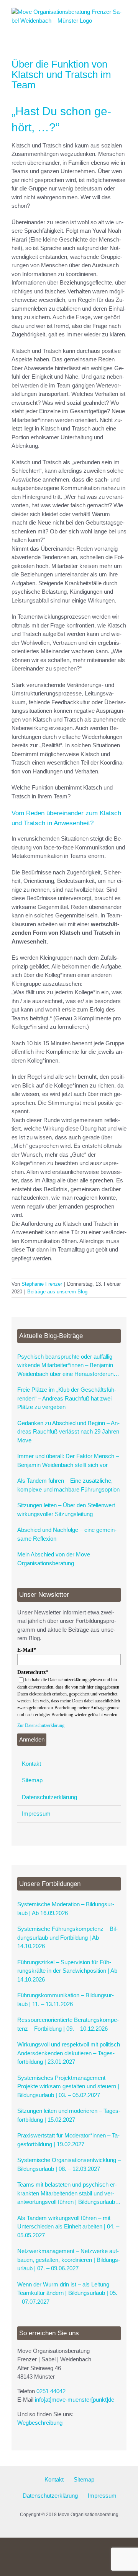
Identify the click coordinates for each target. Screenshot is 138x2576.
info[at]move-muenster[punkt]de (75, 2400)
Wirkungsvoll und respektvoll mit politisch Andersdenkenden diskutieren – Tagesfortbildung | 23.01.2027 (69, 2053)
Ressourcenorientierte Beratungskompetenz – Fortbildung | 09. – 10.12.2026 (68, 2024)
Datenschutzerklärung (49, 1797)
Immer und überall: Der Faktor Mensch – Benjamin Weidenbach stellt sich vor (68, 1460)
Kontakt (31, 1764)
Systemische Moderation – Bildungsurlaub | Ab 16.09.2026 (66, 1909)
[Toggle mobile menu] (123, 29)
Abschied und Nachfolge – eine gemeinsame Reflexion (67, 1534)
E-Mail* (27, 1650)
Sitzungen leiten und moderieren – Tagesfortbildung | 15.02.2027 (69, 2115)
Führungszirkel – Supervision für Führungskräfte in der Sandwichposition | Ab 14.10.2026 (67, 1971)
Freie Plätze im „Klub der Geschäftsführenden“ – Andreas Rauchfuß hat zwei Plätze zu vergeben (67, 1398)
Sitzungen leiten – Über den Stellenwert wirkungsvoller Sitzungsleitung (66, 1510)
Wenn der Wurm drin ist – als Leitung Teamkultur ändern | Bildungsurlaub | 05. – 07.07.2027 (67, 2293)
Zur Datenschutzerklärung (41, 1725)
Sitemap (32, 1780)
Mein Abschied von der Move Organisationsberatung (54, 1559)
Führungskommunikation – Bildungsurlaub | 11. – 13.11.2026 (66, 2000)
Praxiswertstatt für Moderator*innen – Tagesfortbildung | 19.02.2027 (68, 2140)
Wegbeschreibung (40, 2423)
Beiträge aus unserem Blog (57, 1292)
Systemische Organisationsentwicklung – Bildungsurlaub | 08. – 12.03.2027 (69, 2164)
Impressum (36, 1814)
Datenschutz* (33, 1672)
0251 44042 (51, 2391)
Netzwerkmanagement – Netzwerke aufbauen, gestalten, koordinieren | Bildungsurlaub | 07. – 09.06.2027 (69, 2260)
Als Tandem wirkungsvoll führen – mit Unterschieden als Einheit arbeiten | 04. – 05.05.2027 (68, 2227)
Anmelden (32, 1739)
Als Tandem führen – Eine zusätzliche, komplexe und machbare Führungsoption (68, 1485)
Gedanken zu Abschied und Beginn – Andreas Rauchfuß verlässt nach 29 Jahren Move (68, 1432)
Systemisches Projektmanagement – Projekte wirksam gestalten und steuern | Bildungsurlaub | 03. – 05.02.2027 (68, 2086)
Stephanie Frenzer (42, 1284)
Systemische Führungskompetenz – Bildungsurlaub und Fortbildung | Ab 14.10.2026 (67, 1937)
